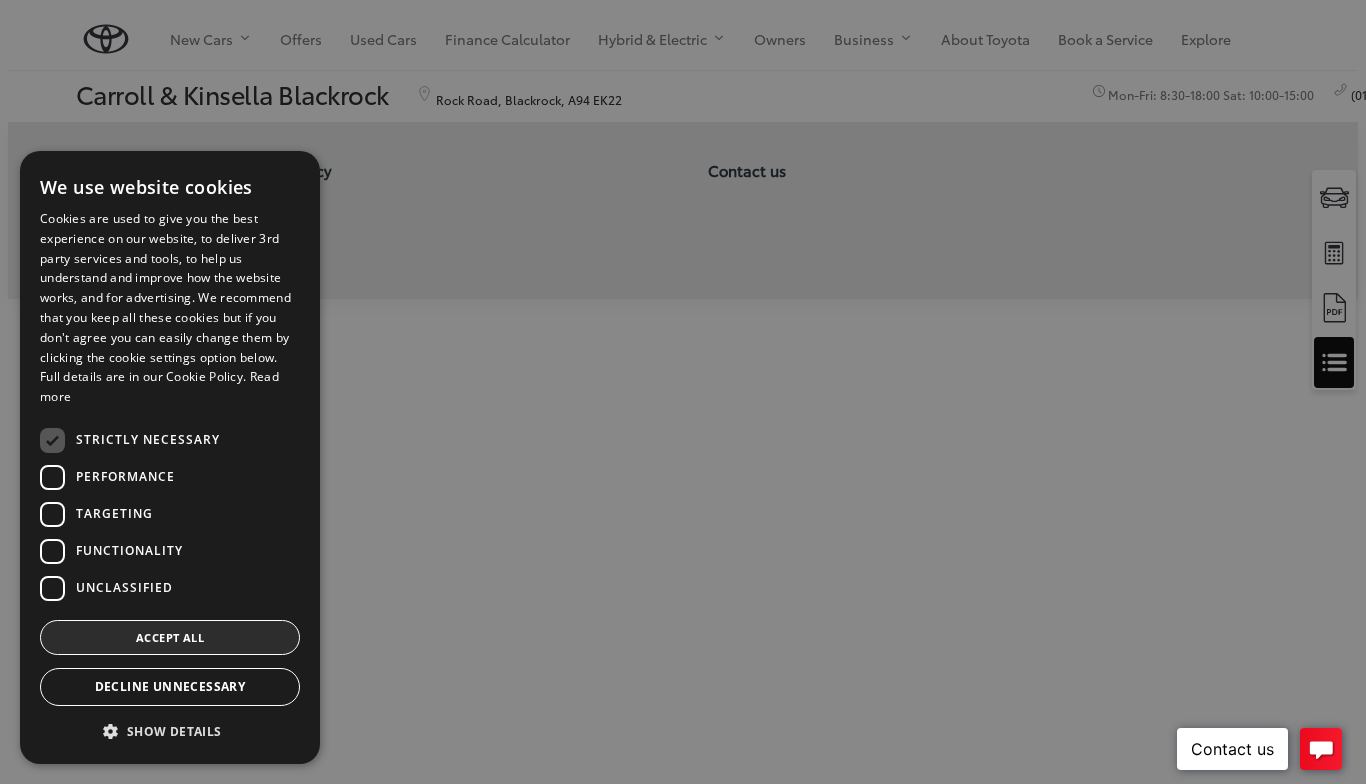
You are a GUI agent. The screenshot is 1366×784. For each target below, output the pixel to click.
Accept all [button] (170, 637)
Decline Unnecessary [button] (170, 686)
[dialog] (170, 457)
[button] (170, 731)
